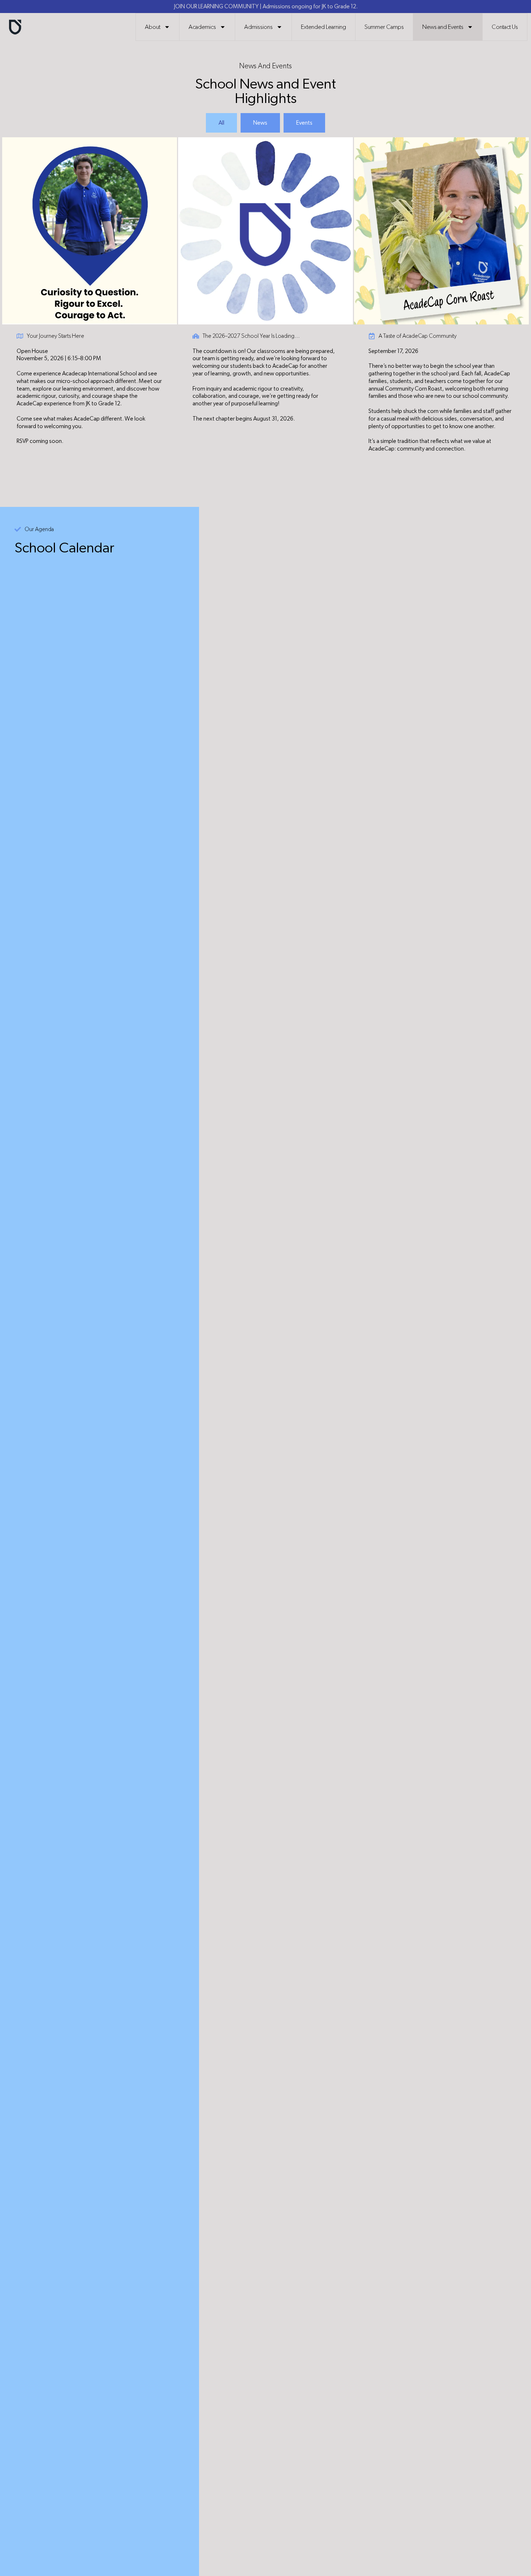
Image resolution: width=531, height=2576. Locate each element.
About (153, 27)
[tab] (221, 123)
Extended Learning (323, 27)
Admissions (258, 27)
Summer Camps (384, 27)
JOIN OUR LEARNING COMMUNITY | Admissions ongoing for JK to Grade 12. (266, 7)
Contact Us (505, 27)
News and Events (443, 27)
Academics (202, 27)
